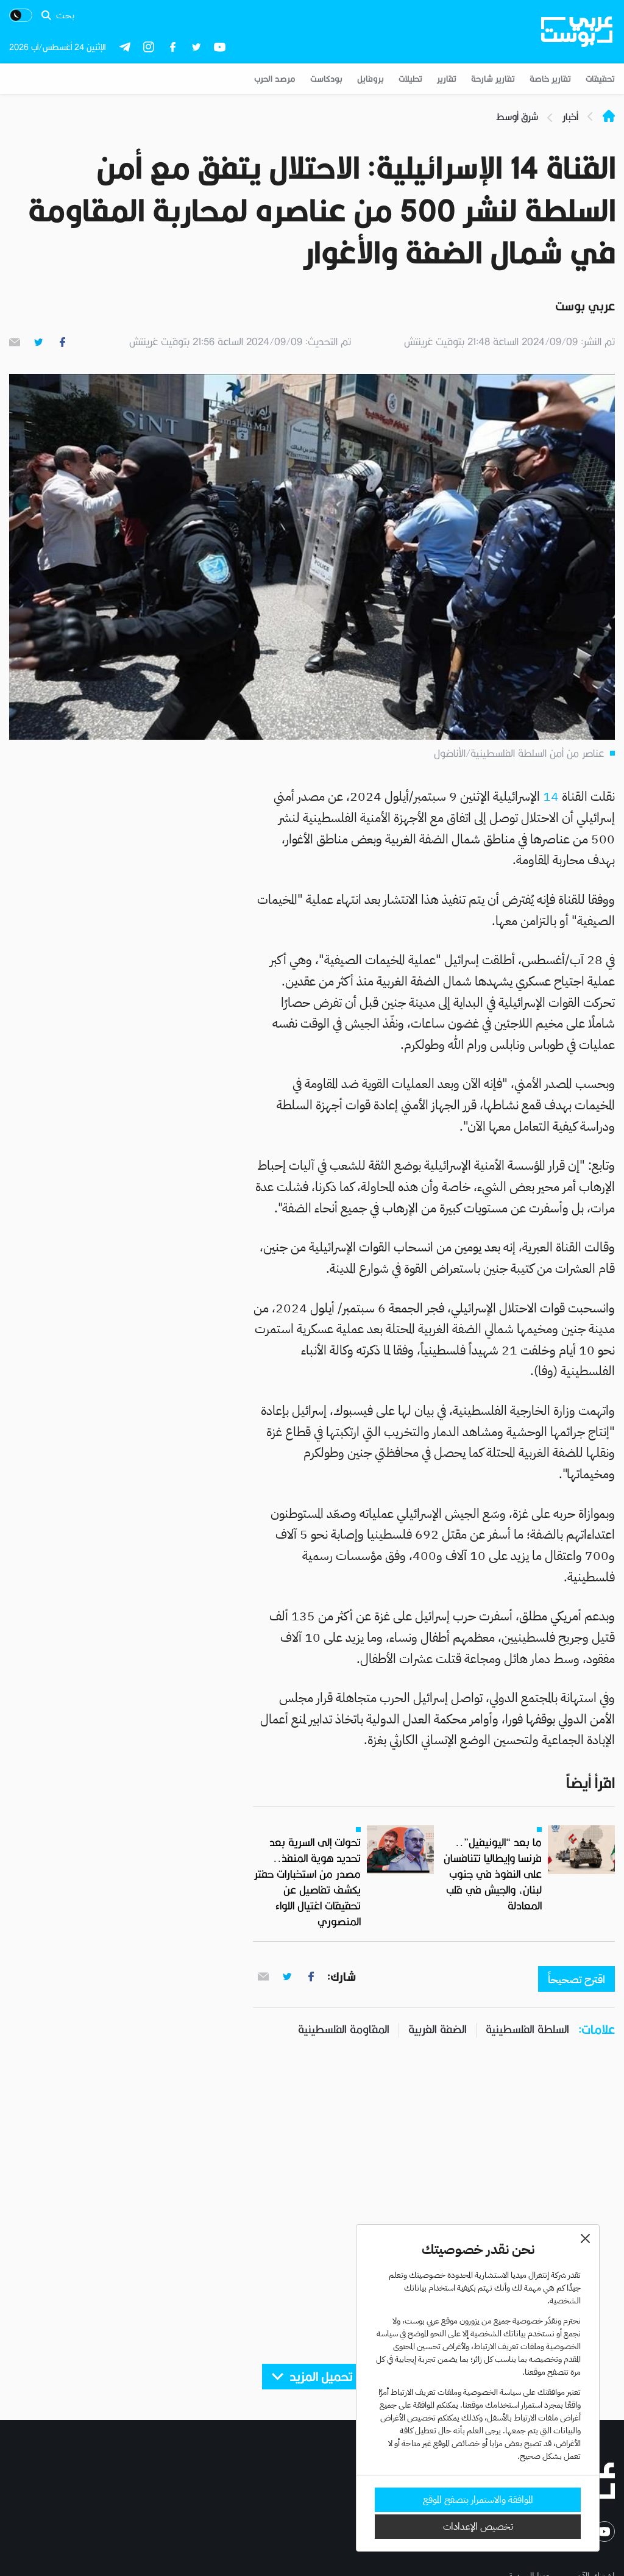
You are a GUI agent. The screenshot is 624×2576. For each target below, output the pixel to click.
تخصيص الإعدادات (478, 2527)
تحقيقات (600, 79)
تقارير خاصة (550, 79)
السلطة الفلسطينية (527, 2029)
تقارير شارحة (493, 79)
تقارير (447, 79)
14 (551, 796)
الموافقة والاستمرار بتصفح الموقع (478, 2500)
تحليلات (410, 79)
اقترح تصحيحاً (576, 1979)
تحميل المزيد (321, 2377)
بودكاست (326, 79)
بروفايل (370, 79)
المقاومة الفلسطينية (344, 2029)
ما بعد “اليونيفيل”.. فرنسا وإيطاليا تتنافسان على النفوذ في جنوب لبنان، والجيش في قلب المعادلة (493, 1874)
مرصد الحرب (275, 79)
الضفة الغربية (438, 2029)
